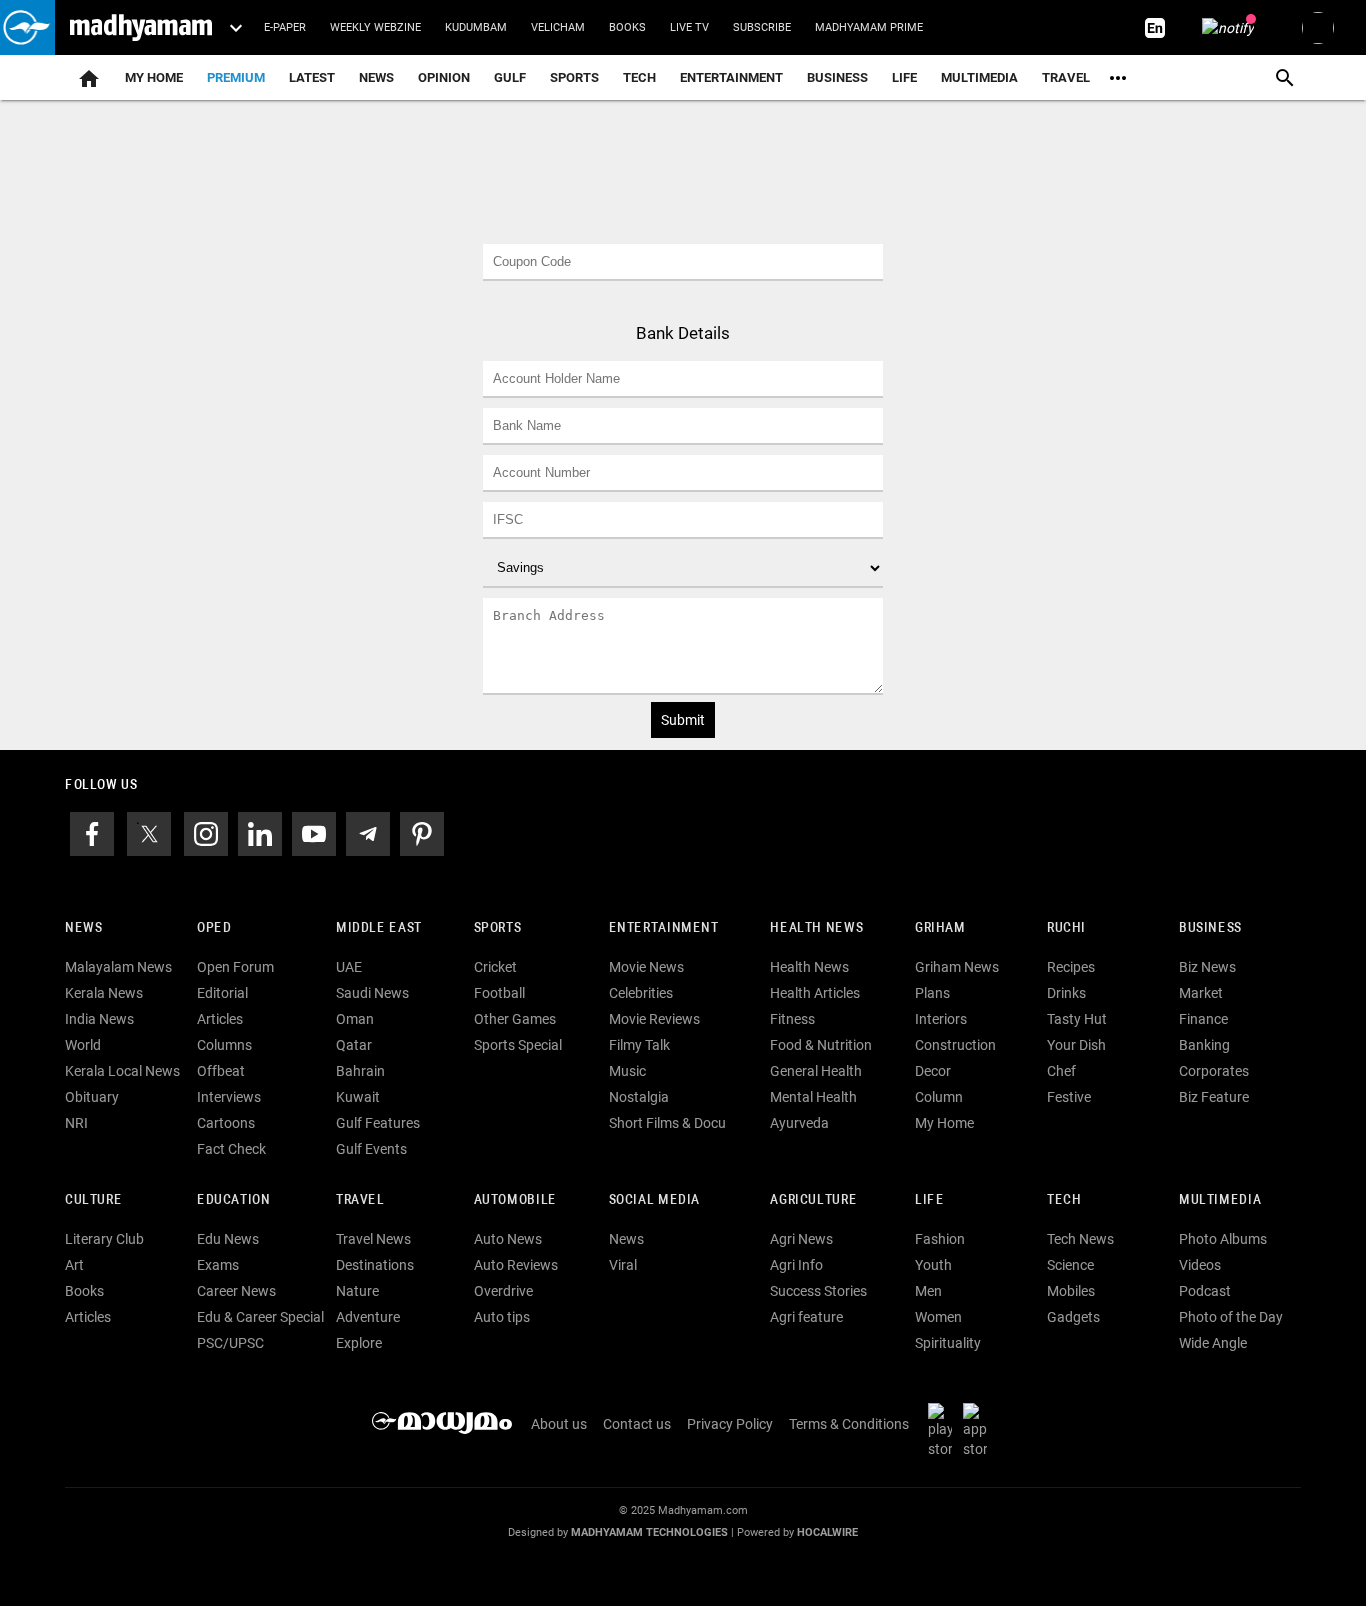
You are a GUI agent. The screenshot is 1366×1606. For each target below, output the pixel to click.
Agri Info (796, 1265)
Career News (236, 1291)
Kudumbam (476, 27)
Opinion (444, 77)
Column (939, 1097)
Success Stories (818, 1291)
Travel (1066, 77)
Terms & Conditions (849, 1424)
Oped (214, 928)
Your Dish (1076, 1045)
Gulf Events (371, 1149)
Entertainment (731, 77)
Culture (93, 1200)
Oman (355, 1019)
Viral (623, 1265)
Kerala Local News (122, 1071)
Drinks (1066, 993)
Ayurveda (799, 1123)
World (83, 1045)
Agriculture (813, 1200)
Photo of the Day (1231, 1317)
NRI (76, 1123)
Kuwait (358, 1097)
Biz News (1207, 967)
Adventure (368, 1317)
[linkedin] (260, 833)
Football (499, 993)
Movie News (646, 967)
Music (627, 1071)
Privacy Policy (730, 1424)
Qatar (354, 1045)
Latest (312, 77)
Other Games (515, 1019)
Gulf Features (378, 1123)
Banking (1204, 1045)
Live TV (689, 27)
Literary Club (104, 1239)
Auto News (508, 1239)
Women (938, 1317)
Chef (1061, 1071)
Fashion (940, 1239)
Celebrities (641, 993)
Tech (1064, 1200)
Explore (359, 1343)
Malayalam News (118, 967)
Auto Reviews (516, 1265)
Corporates (1214, 1071)
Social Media (654, 1200)
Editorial (222, 993)
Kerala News (104, 993)
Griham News (957, 967)
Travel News (373, 1239)
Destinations (375, 1265)
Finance (1203, 1019)
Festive (1069, 1097)
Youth (933, 1265)
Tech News (1080, 1239)
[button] (27, 27)
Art (74, 1265)
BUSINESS (1210, 928)
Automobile (515, 1200)
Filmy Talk (639, 1045)
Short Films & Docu (667, 1123)
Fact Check (231, 1149)
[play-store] (944, 1429)
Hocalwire (827, 1532)
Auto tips (502, 1317)
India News (99, 1019)
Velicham (558, 27)
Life (904, 77)
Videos (1200, 1265)
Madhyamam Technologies (649, 1532)
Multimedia (979, 77)
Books (627, 27)
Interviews (229, 1097)
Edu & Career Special (260, 1317)
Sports (574, 77)
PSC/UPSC (230, 1343)
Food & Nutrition (821, 1045)
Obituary (92, 1097)
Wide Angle (1213, 1343)
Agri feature (806, 1317)
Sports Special (518, 1045)
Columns (224, 1045)
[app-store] (979, 1429)
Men (928, 1291)
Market (1201, 993)
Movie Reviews (654, 1019)
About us (559, 1424)
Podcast (1205, 1291)
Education (234, 1200)
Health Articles (815, 993)
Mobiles (1071, 1291)
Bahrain (360, 1071)
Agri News (801, 1239)
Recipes (1071, 967)
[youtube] (314, 833)
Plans (932, 993)
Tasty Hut (1077, 1019)
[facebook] (92, 833)
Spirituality (948, 1343)
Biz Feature (1214, 1097)
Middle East (379, 928)
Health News (816, 928)
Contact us (637, 1424)
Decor (933, 1071)
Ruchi (1066, 928)
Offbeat (221, 1071)
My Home (154, 77)
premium (236, 77)
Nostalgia (639, 1097)
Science (1070, 1265)
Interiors (941, 1019)
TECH (639, 77)
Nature (357, 1291)
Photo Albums (1223, 1239)
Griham (940, 928)
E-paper (285, 27)
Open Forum (235, 967)
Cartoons (226, 1123)
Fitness (792, 1019)
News (376, 77)
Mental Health (813, 1097)
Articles (220, 1019)
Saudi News (372, 993)
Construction (955, 1045)
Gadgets (1073, 1317)
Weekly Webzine (375, 27)
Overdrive (503, 1291)
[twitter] (149, 833)
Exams (218, 1265)
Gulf (510, 77)
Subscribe (762, 27)
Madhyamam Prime (869, 27)
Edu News (228, 1239)
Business (837, 77)
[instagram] (206, 833)
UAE (349, 967)
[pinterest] (422, 833)
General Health (816, 1071)
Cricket (495, 967)
